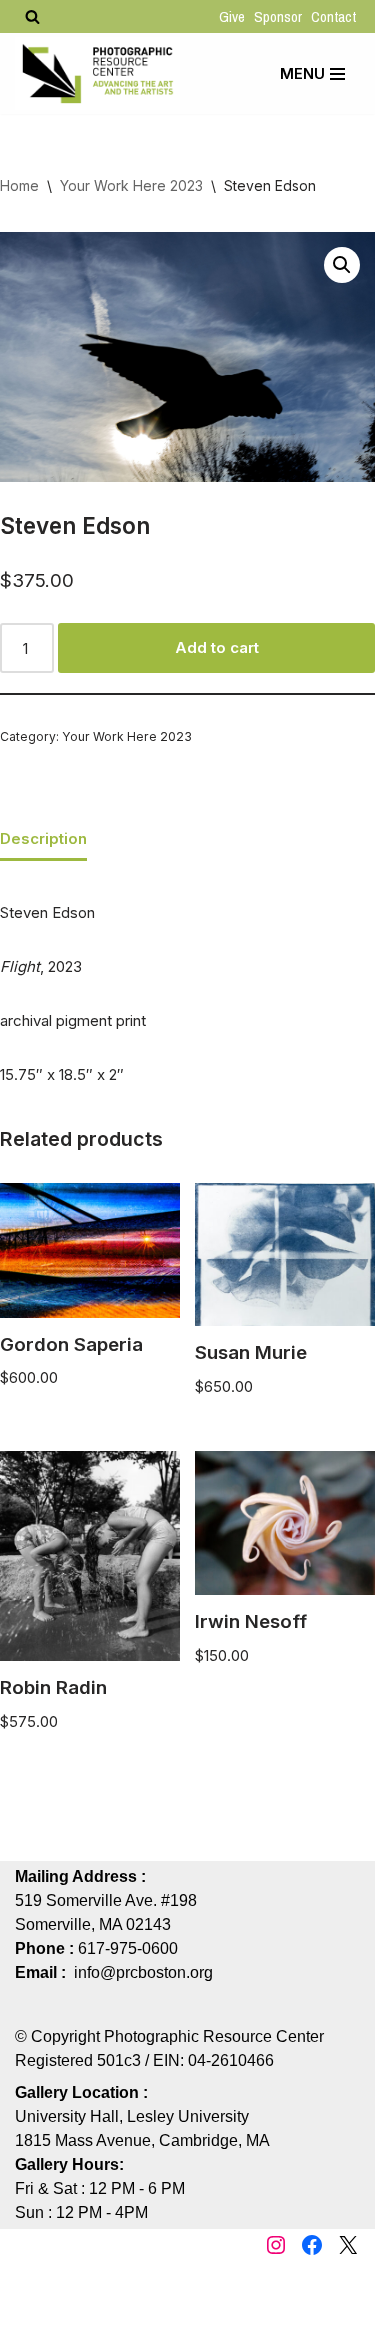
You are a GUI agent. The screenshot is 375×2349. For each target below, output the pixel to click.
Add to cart (217, 647)
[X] (348, 2245)
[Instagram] (276, 2245)
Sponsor (278, 16)
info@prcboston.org (143, 1972)
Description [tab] (43, 838)
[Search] (32, 16)
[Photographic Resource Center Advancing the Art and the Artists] (97, 73)
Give (232, 16)
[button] (342, 265)
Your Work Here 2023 (131, 185)
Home (19, 185)
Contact (333, 16)
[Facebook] (312, 2245)
